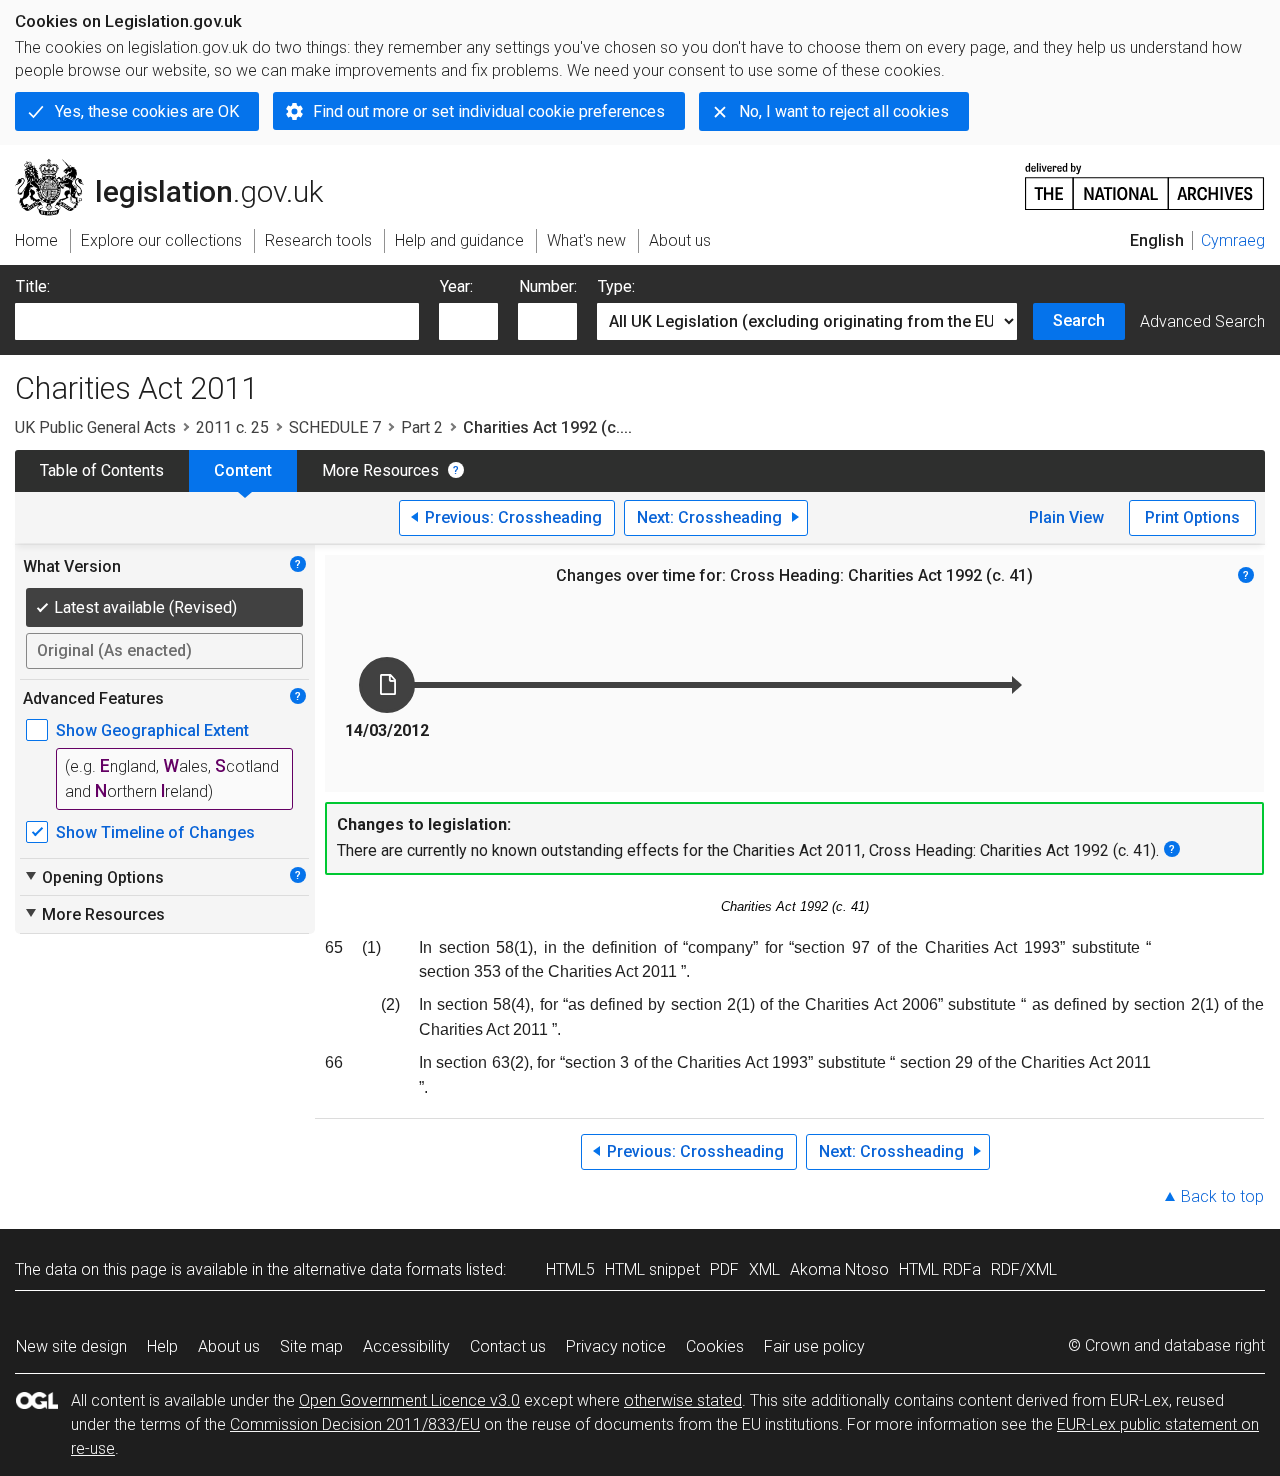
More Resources (380, 470)
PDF (724, 1269)
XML (764, 1269)
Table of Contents (102, 470)
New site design (71, 1346)
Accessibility (406, 1346)
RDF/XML (1024, 1269)
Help (162, 1346)
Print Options (1192, 517)
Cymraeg (1233, 240)
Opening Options (93, 877)
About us (229, 1346)
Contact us (508, 1346)
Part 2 (422, 427)
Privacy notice (616, 1346)
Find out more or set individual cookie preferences (489, 111)
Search (1079, 320)
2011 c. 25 (232, 427)
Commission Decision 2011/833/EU (355, 1424)
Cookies (715, 1346)
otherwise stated (683, 1400)
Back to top (1222, 1196)
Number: (548, 286)
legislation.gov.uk (180, 167)
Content (243, 470)
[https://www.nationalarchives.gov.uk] (1145, 178)
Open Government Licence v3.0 (409, 1400)
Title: (33, 286)
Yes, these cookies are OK (147, 111)
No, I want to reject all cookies (844, 111)
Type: (616, 286)
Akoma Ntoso (839, 1269)
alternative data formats (377, 1269)
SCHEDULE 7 (335, 427)
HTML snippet (652, 1269)
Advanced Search (1202, 321)
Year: (456, 286)
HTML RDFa (940, 1269)
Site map (311, 1346)
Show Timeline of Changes (155, 832)
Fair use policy (814, 1346)
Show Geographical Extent (152, 730)
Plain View (1066, 517)
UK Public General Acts (95, 427)
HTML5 (570, 1269)
